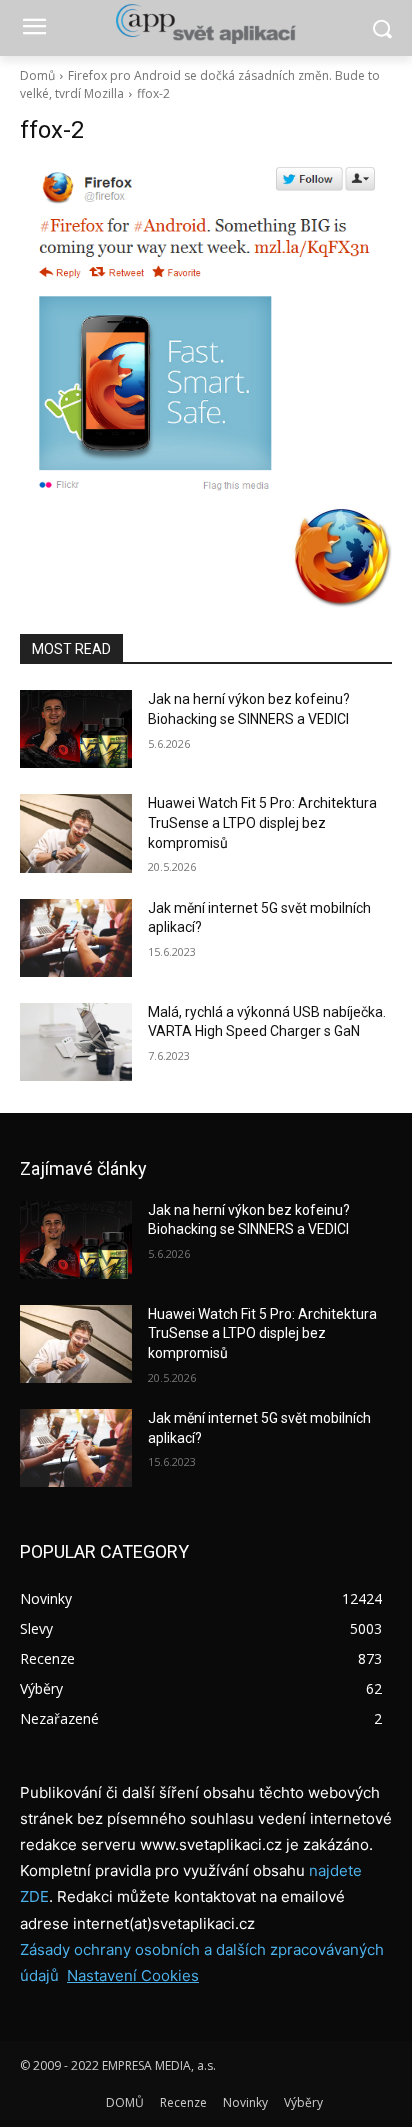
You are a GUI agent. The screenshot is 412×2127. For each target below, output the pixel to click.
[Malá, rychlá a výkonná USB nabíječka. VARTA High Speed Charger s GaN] (76, 1042)
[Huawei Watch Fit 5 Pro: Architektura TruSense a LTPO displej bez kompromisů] (76, 833)
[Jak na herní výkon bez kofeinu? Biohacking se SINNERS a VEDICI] (76, 729)
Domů (37, 75)
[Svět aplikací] (205, 24)
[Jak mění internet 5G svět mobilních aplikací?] (76, 938)
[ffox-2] (206, 331)
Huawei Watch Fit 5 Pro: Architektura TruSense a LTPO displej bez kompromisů (262, 822)
